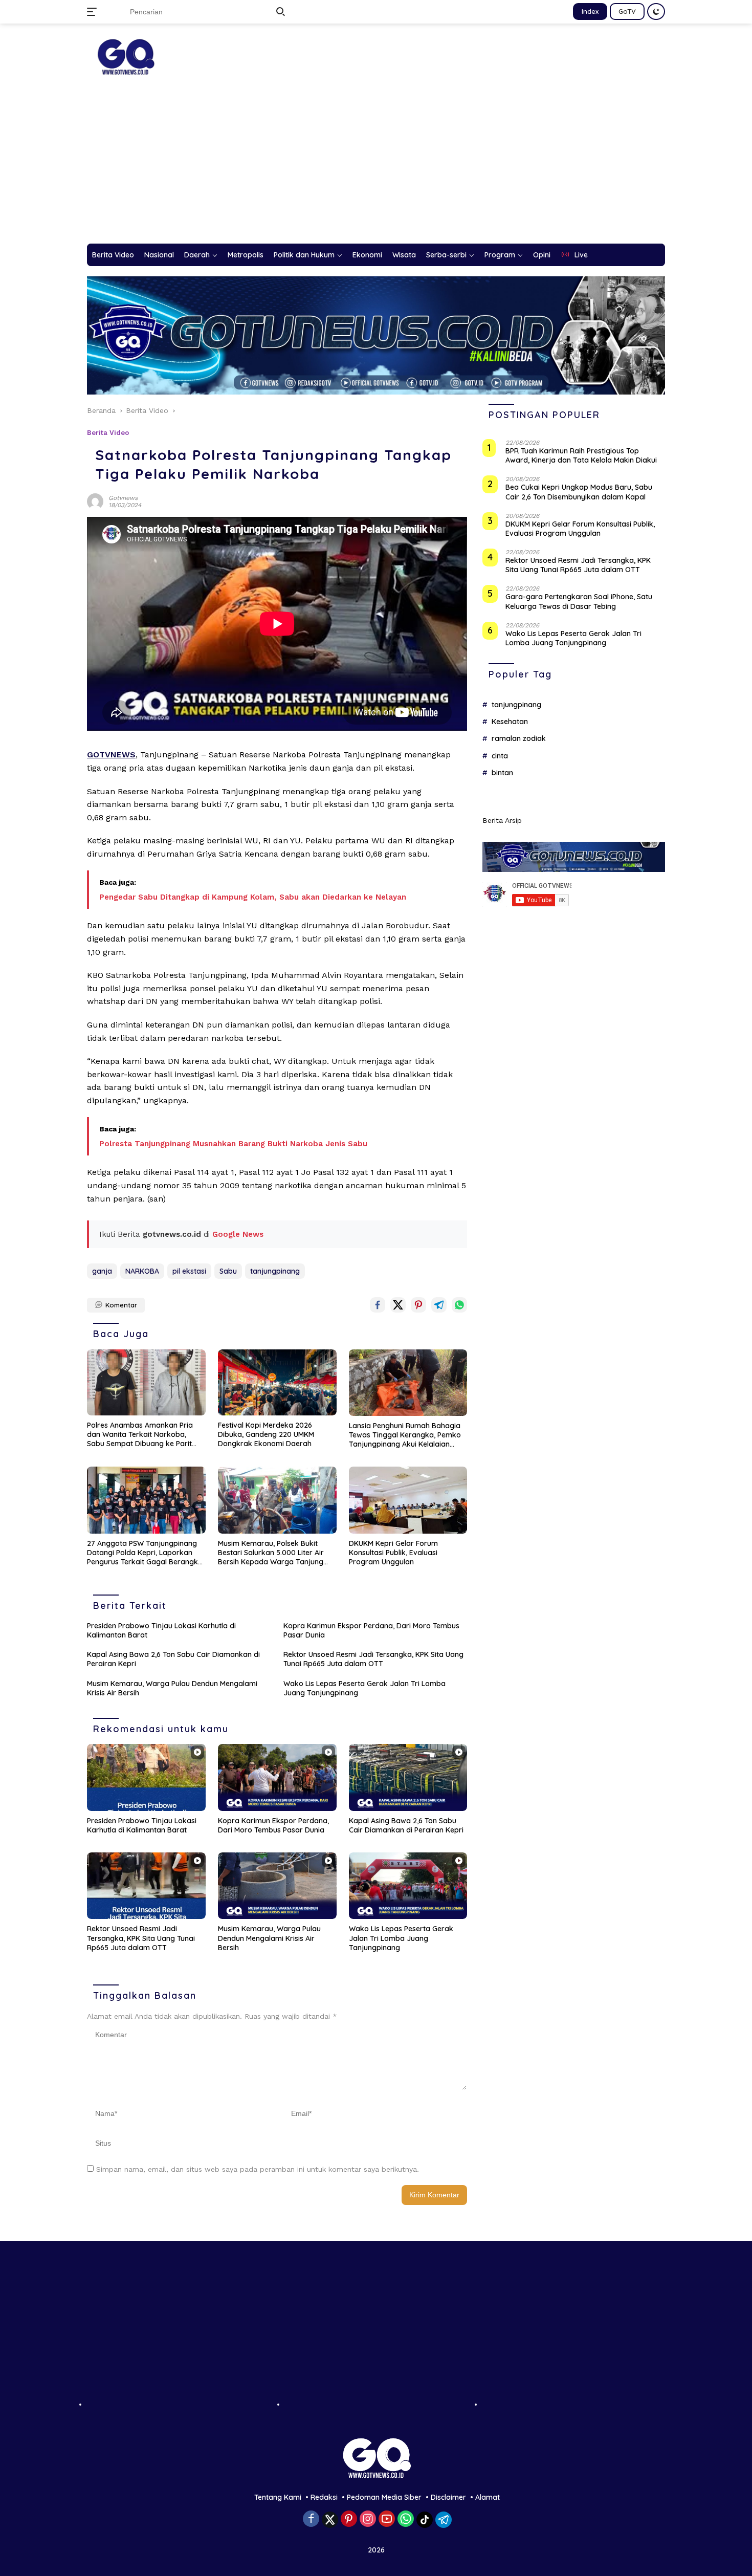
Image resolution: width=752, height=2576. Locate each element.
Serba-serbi (446, 255)
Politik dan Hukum (304, 255)
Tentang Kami (278, 2497)
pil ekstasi (189, 1271)
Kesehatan (510, 722)
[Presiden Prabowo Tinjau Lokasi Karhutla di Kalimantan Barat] (146, 1777)
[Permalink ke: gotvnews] (95, 501)
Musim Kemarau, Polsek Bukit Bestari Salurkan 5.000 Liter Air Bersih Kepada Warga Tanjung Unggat (271, 1553)
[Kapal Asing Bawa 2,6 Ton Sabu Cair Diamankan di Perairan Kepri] (408, 1777)
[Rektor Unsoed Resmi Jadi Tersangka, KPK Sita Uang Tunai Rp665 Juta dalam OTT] (146, 1886)
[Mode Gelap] (656, 12)
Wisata (404, 255)
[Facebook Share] (378, 1305)
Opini (542, 255)
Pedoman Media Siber (384, 2497)
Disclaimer (448, 2497)
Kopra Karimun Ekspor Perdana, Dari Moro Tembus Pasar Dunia (371, 1630)
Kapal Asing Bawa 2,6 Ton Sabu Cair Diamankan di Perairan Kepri (173, 1659)
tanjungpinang (275, 1271)
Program (500, 255)
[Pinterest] (349, 2519)
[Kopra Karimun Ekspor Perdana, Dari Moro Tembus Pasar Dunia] (277, 1777)
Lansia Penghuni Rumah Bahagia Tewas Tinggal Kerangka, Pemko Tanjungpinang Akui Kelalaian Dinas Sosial (405, 1435)
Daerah (197, 255)
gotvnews (123, 498)
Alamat (488, 2497)
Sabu (228, 1271)
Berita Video (113, 255)
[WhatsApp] (406, 2519)
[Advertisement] (376, 167)
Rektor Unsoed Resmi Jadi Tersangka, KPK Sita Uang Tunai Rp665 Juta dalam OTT (373, 1659)
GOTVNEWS (111, 755)
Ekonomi (367, 255)
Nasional (159, 255)
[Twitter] (330, 2520)
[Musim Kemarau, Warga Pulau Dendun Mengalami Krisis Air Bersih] (277, 1886)
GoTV (627, 11)
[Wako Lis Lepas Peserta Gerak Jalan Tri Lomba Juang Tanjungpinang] (408, 1886)
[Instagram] (368, 2519)
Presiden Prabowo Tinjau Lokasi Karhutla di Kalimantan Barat (161, 1630)
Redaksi (324, 2497)
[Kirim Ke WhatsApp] (459, 1305)
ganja (102, 1271)
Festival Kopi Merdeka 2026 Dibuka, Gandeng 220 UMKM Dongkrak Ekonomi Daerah (266, 1434)
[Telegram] (444, 2520)
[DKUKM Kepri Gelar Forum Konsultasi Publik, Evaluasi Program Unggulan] (408, 1500)
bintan (502, 773)
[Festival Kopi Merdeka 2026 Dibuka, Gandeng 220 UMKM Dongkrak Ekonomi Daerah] (277, 1382)
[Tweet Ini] (398, 1305)
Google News (238, 1234)
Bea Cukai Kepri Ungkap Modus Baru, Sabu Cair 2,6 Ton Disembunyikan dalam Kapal (579, 492)
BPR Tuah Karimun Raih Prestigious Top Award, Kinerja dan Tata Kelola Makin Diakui (581, 456)
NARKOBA (142, 1271)
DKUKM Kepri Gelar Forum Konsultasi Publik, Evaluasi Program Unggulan (393, 1553)
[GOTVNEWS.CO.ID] (125, 56)
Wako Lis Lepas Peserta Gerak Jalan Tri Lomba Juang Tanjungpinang (364, 1688)
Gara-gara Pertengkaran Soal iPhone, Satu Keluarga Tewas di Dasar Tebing (579, 602)
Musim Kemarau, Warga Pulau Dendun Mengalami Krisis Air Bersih (172, 1688)
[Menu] (94, 12)
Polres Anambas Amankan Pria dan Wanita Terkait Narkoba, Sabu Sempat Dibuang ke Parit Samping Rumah (140, 1435)
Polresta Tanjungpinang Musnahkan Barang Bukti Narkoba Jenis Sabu (233, 1144)
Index (590, 11)
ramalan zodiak (519, 739)
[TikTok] (425, 2520)
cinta (500, 756)
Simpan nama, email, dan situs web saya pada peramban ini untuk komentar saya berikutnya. (258, 2169)
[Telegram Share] (439, 1305)
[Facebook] (311, 2519)
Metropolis (246, 255)
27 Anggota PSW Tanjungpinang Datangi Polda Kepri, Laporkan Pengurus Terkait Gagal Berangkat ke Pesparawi (146, 1553)
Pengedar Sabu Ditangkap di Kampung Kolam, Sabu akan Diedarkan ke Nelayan (253, 897)
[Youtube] (387, 2519)
